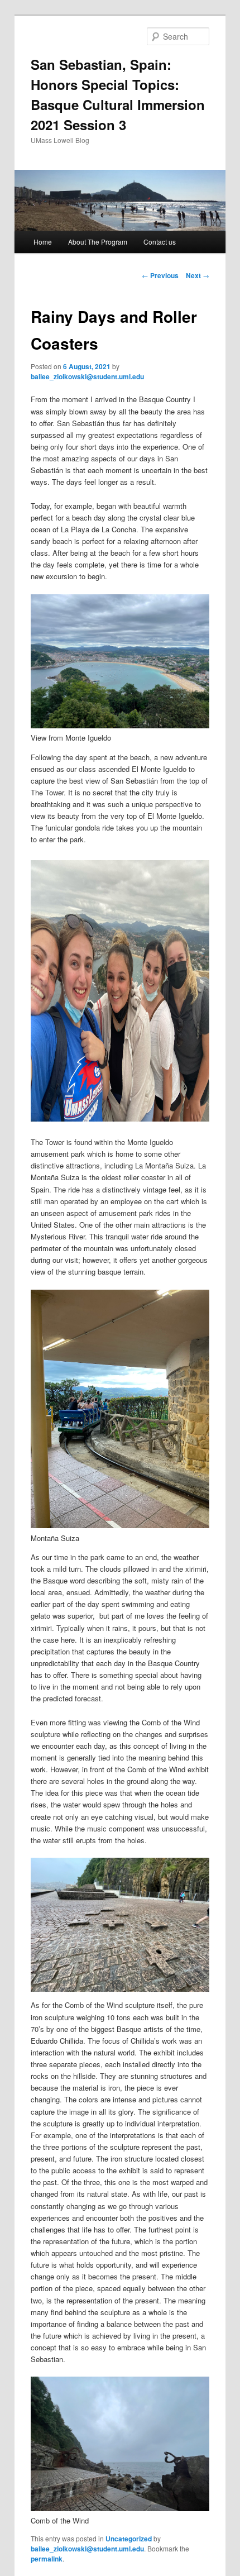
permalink (47, 2559)
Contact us (160, 242)
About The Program (98, 242)
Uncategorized (129, 2539)
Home (43, 242)
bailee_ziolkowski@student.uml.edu (87, 376)
